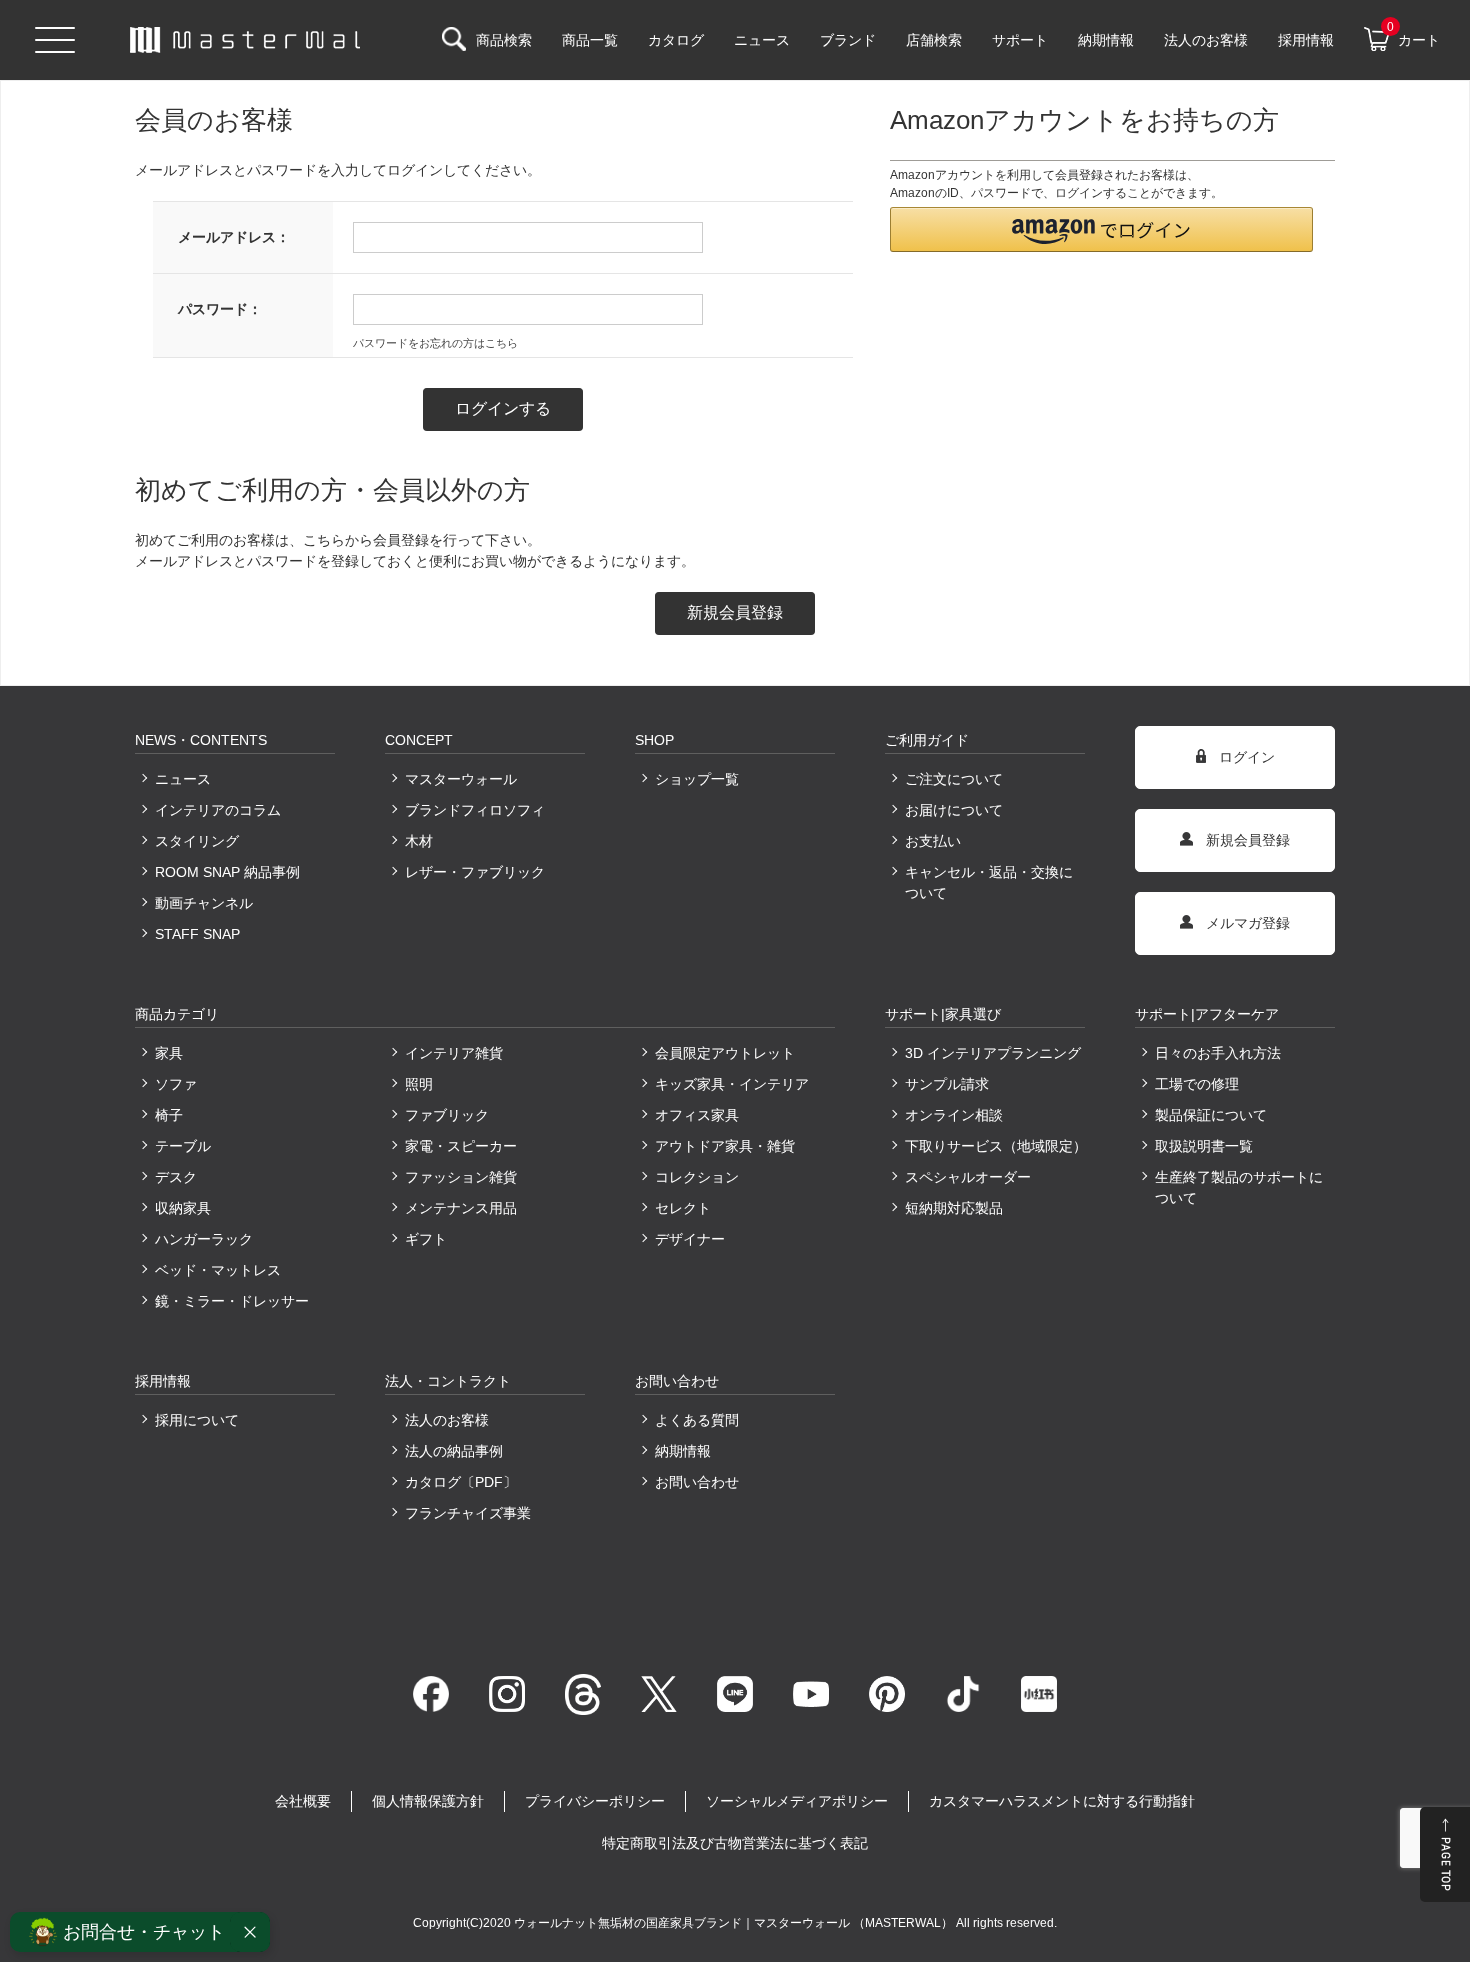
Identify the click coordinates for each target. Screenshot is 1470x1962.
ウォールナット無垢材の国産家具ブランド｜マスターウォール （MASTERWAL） (735, 1923)
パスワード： (220, 309)
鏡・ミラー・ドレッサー (232, 1301)
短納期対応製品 (954, 1208)
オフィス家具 (697, 1115)
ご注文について (954, 779)
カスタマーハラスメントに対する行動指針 (1062, 1801)
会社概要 (303, 1801)
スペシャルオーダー (968, 1177)
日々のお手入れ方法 (1218, 1053)
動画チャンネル (204, 903)
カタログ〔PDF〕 (461, 1482)
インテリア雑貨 (454, 1053)
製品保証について (1211, 1115)
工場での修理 (1197, 1084)
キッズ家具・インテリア (732, 1084)
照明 (419, 1084)
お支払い (933, 841)
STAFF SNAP (197, 934)
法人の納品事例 (454, 1451)
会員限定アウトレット (725, 1053)
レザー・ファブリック (475, 872)
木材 (419, 841)
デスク (176, 1177)
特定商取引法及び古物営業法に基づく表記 (735, 1843)
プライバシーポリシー (595, 1801)
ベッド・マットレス (218, 1270)
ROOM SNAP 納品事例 (227, 872)
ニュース (183, 779)
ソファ (176, 1084)
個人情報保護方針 (428, 1801)
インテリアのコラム (218, 810)
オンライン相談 (954, 1115)
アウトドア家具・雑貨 (725, 1146)
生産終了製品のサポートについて (1239, 1187)
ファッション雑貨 (461, 1177)
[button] (1101, 229)
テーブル (183, 1146)
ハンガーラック (204, 1239)
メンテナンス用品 (461, 1208)
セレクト (683, 1208)
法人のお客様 (447, 1420)
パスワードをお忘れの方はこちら (435, 343)
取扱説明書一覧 (1204, 1146)
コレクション (697, 1177)
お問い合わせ (697, 1482)
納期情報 (683, 1451)
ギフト (426, 1239)
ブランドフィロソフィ (475, 810)
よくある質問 (697, 1420)
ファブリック (447, 1115)
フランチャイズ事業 (468, 1513)
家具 (169, 1053)
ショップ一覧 (697, 779)
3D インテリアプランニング (993, 1053)
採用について (197, 1420)
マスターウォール (461, 779)
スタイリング (197, 841)
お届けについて (954, 810)
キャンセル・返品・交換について (989, 882)
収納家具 (183, 1208)
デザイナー (690, 1239)
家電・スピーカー (461, 1146)
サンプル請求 (947, 1084)
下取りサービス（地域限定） (995, 1146)
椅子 (169, 1115)
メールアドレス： (234, 237)
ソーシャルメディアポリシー (797, 1801)
